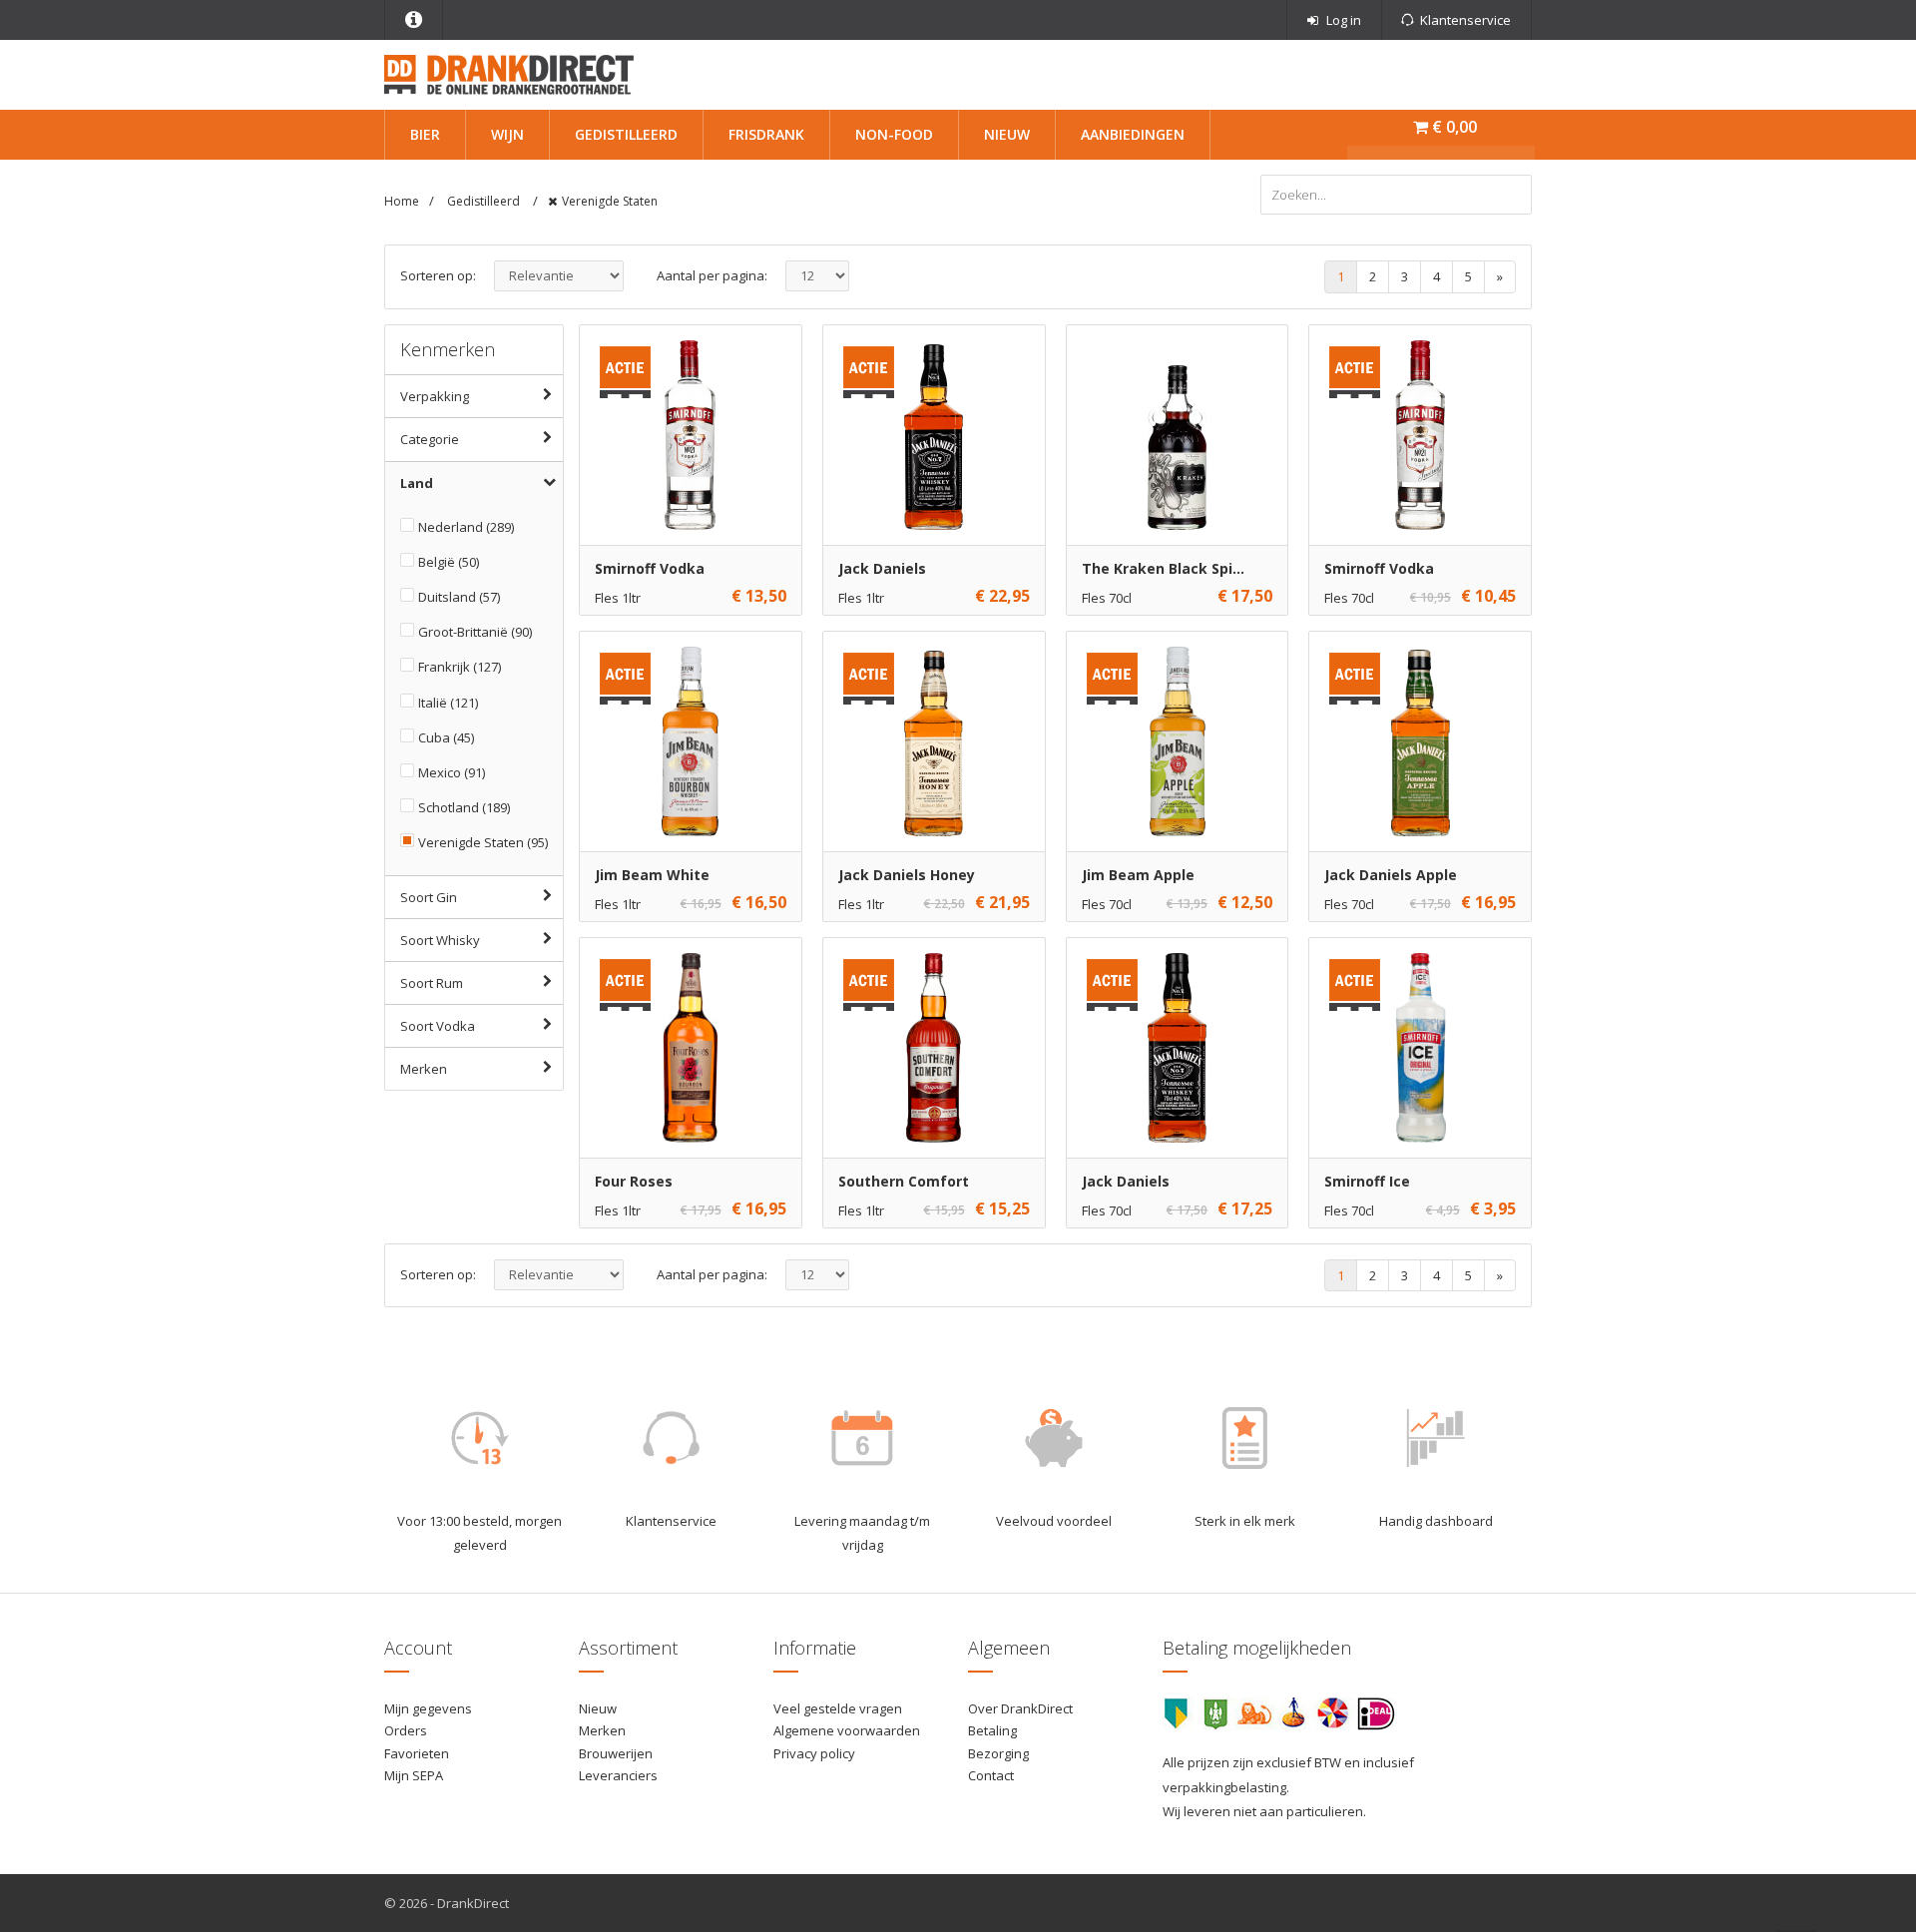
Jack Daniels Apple (1391, 875)
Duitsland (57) (459, 597)
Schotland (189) (464, 807)
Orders (406, 1730)
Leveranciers (618, 1775)
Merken (424, 1069)
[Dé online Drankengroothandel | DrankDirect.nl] (509, 73)
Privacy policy (814, 1753)
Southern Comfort (904, 1181)
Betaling (992, 1730)
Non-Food (894, 134)
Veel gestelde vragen (838, 1708)
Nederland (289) (466, 527)
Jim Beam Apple (1138, 875)
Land (417, 483)
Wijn (507, 134)
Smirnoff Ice (1367, 1181)
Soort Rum (432, 983)
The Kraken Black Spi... (1163, 568)
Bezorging (998, 1753)
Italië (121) (448, 703)
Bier (425, 134)
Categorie (430, 439)
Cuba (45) (446, 737)
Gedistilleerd (626, 134)
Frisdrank (766, 134)
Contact (991, 1775)
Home (402, 201)
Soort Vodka (438, 1026)
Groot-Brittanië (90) (475, 632)
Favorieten (417, 1753)
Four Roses (634, 1181)
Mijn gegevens (428, 1708)
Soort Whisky (440, 940)
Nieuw (1007, 134)
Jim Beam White (652, 875)
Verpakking (435, 396)
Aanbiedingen (1133, 134)
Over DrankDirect (1020, 1708)
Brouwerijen (616, 1753)
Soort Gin (429, 897)
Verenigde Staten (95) (483, 842)
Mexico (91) (452, 772)
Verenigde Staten (610, 201)
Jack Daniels (882, 568)
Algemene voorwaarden (847, 1730)
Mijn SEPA (414, 1775)
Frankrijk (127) (460, 667)
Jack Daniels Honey (907, 875)
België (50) (449, 562)
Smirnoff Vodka (650, 568)
